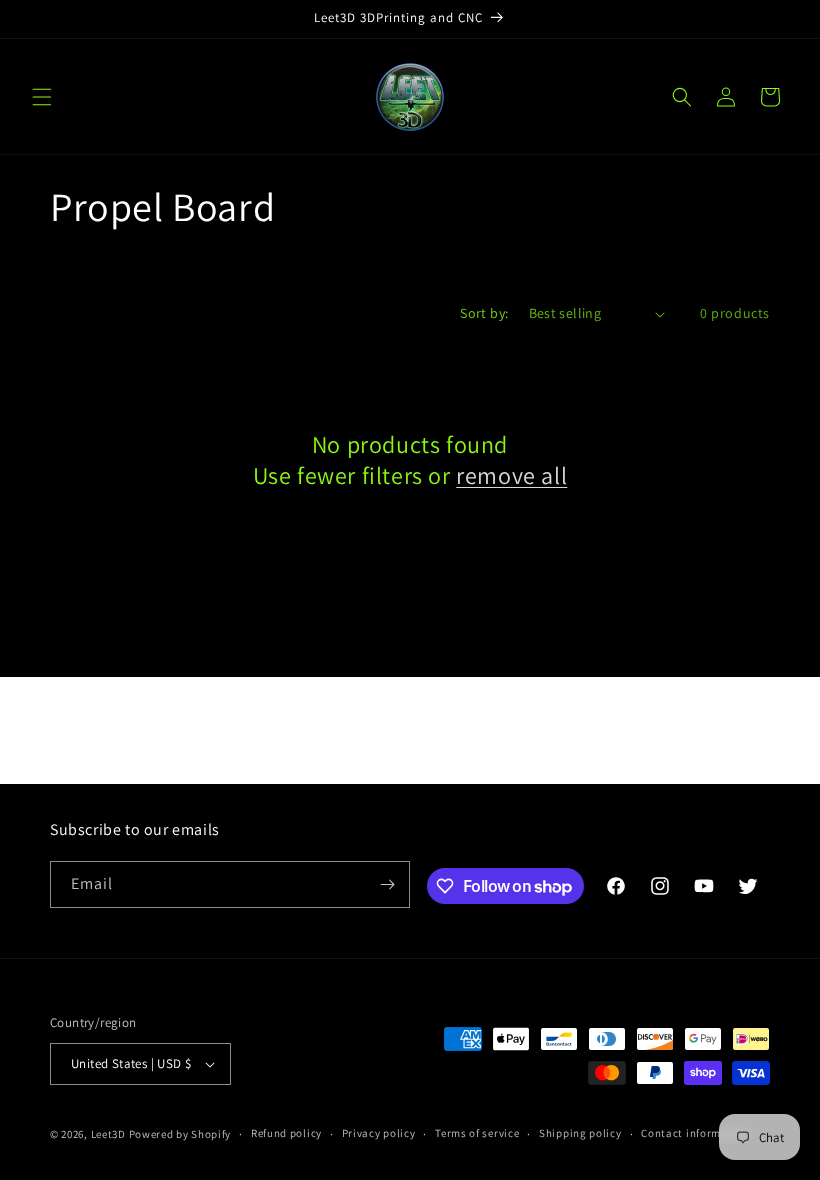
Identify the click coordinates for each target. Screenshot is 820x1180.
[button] (42, 97)
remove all (511, 475)
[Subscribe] (387, 884)
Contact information (695, 1133)
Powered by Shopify (180, 1134)
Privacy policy (379, 1133)
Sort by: (484, 313)
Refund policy (286, 1133)
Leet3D (108, 1134)
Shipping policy (580, 1133)
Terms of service (477, 1133)
